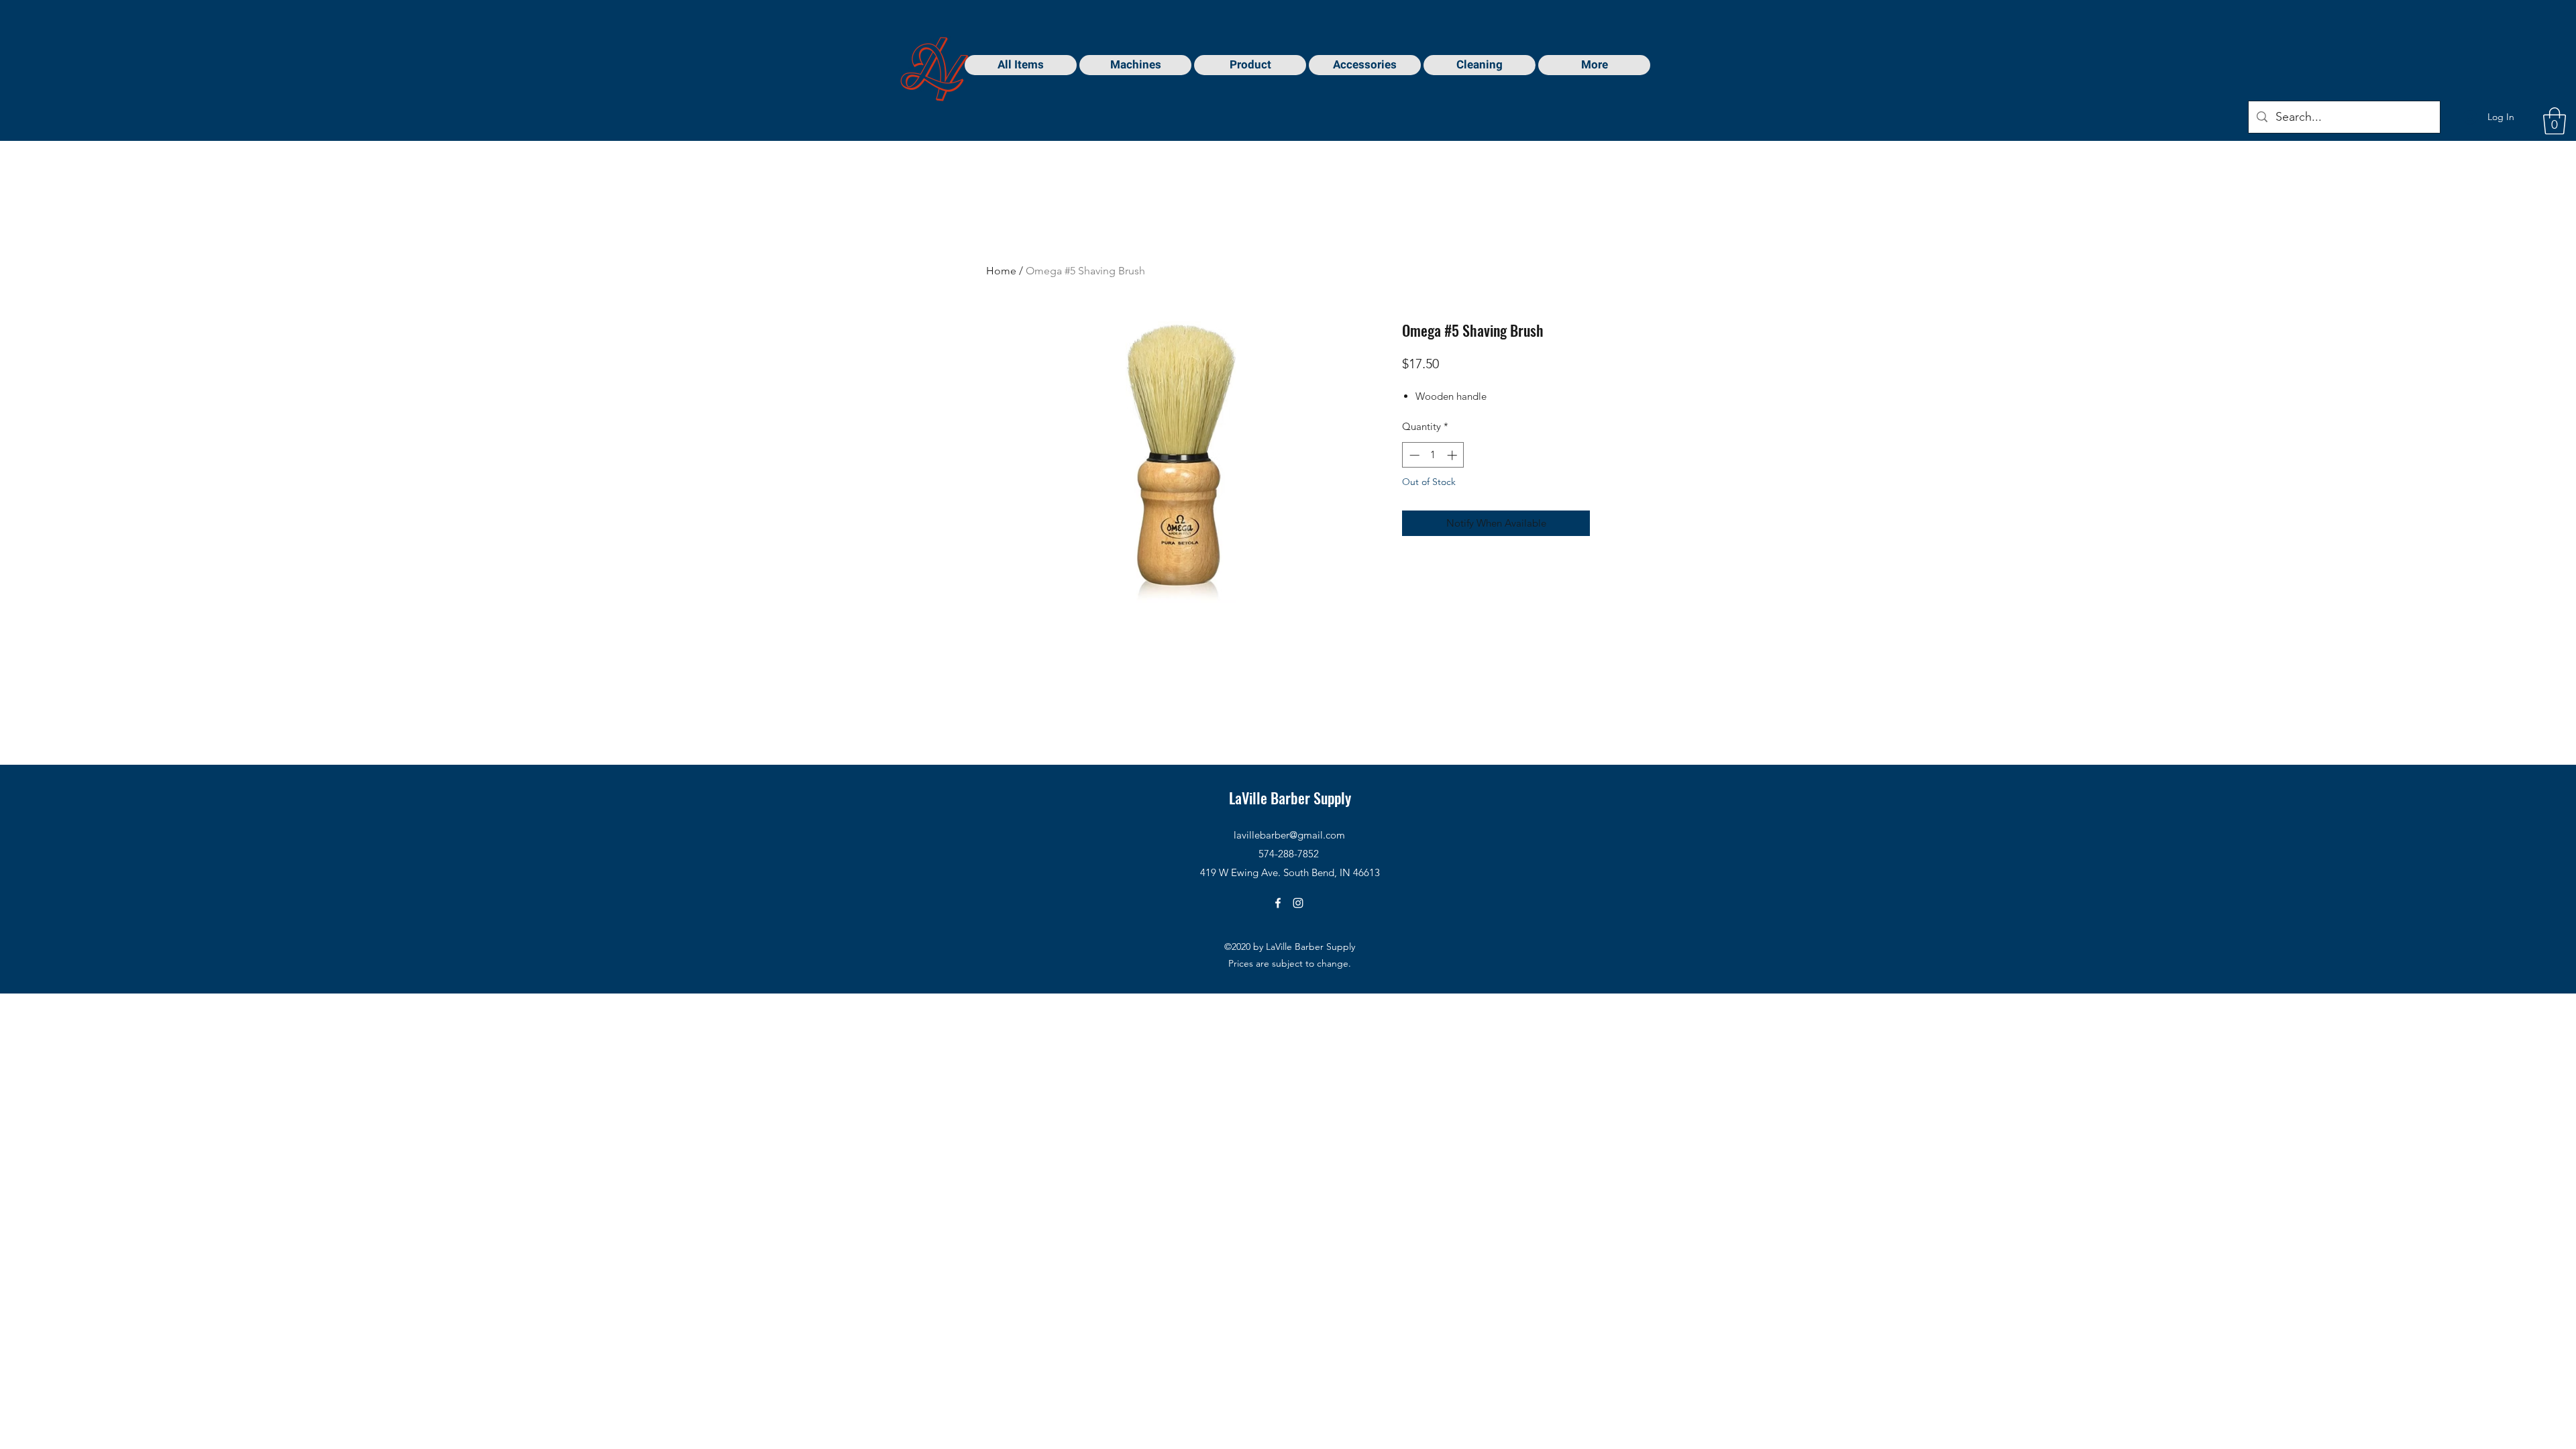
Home (1001, 271)
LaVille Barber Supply (1290, 798)
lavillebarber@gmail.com (1289, 835)
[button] (2555, 121)
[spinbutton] (1433, 455)
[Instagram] (1298, 903)
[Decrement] (1413, 455)
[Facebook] (1278, 903)
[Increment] (1453, 455)
